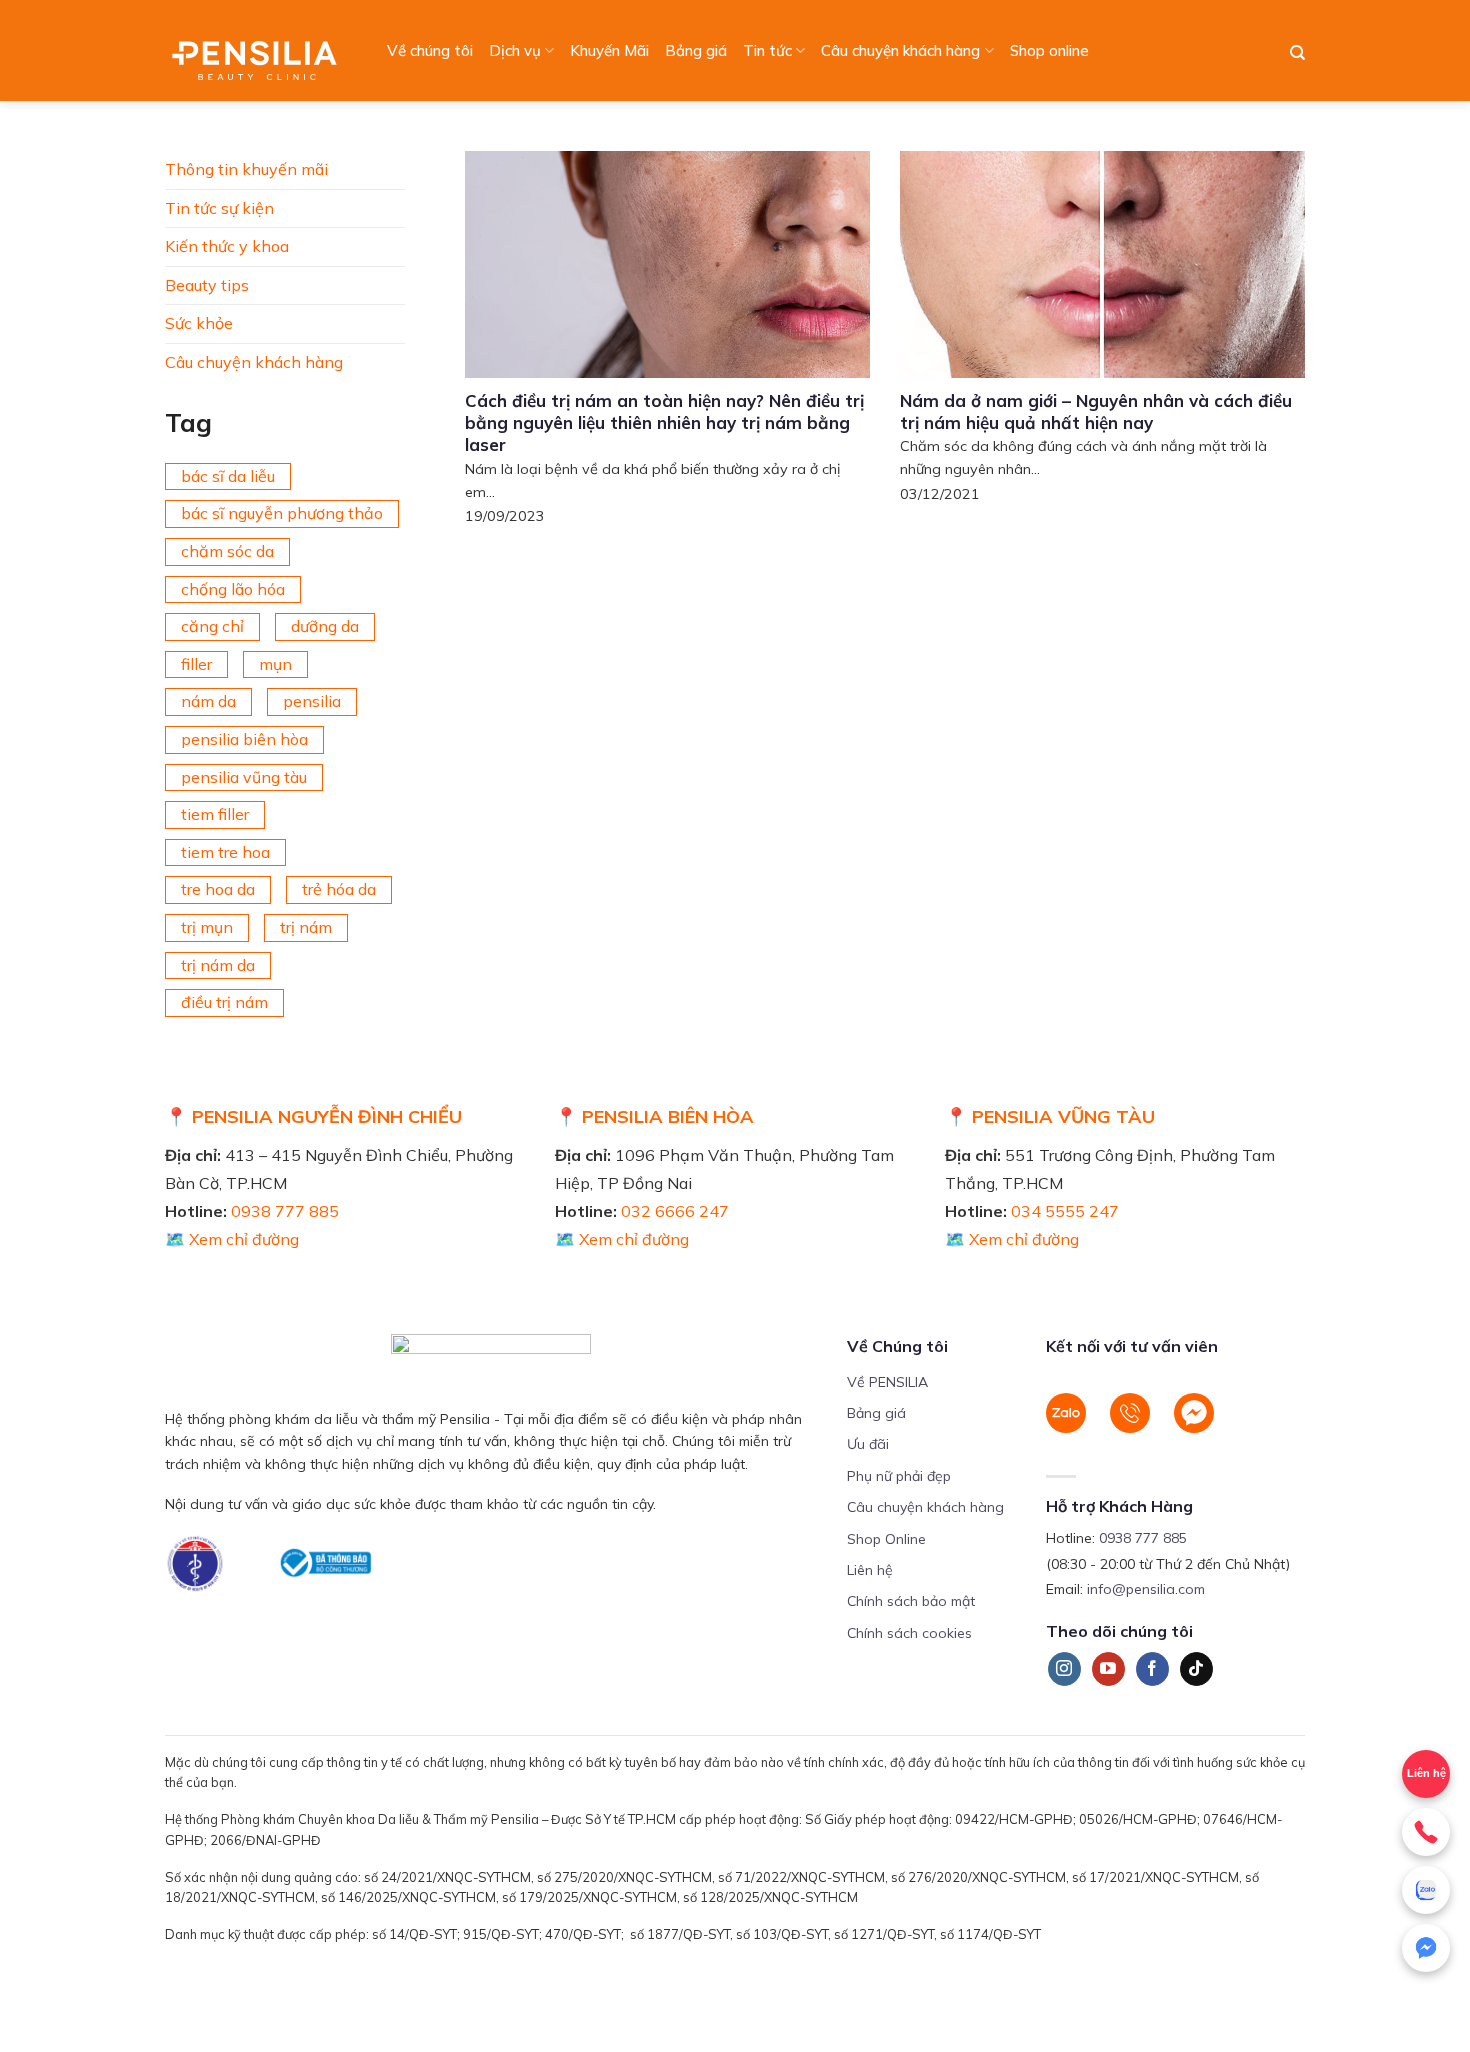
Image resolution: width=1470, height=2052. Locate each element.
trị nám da (218, 965)
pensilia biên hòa (244, 739)
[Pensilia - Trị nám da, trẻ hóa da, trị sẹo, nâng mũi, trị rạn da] (259, 50)
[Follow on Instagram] (1064, 1669)
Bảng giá (696, 50)
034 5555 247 (1065, 1211)
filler (196, 664)
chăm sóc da (227, 551)
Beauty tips (207, 285)
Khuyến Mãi (609, 50)
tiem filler (215, 814)
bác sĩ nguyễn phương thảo (282, 513)
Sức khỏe (199, 323)
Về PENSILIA (887, 1382)
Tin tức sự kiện (219, 208)
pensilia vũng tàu (244, 777)
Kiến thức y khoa (227, 246)
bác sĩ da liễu (228, 476)
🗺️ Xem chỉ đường (232, 1239)
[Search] (1297, 53)
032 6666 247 (675, 1211)
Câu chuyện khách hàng (900, 50)
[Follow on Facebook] (1152, 1669)
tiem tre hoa (225, 852)
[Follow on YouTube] (1108, 1669)
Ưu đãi (868, 1444)
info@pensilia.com (1146, 1589)
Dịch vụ (515, 50)
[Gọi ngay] (1426, 1832)
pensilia (312, 701)
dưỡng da (325, 626)
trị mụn (207, 927)
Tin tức (767, 50)
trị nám (306, 927)
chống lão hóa (233, 589)
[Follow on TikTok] (1196, 1669)
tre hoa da (218, 889)
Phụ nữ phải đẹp (899, 1476)
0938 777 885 (285, 1211)
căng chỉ (212, 626)
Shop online (1049, 50)
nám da (208, 701)
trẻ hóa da (339, 889)
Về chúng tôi (430, 50)
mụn (275, 664)
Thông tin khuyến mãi (246, 169)
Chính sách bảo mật (911, 1601)
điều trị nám (224, 1002)
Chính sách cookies (909, 1633)
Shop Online (886, 1539)
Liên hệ (870, 1570)
